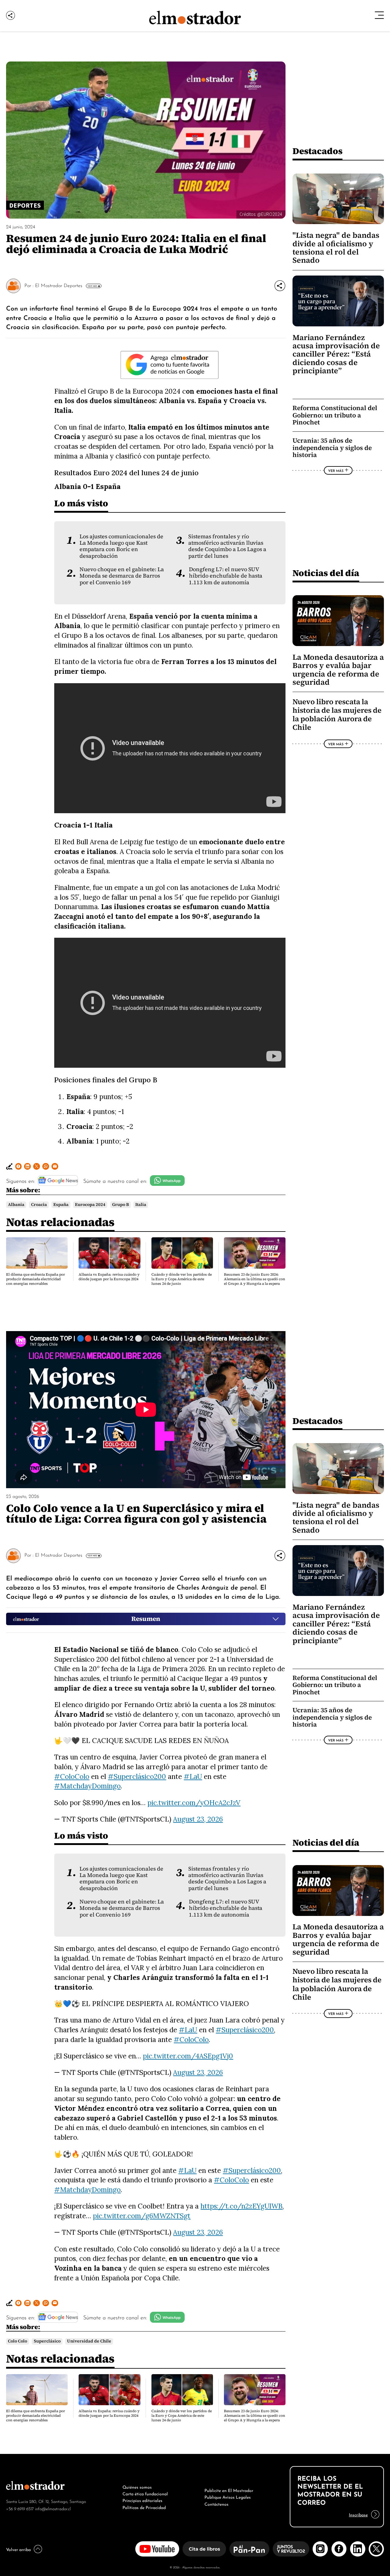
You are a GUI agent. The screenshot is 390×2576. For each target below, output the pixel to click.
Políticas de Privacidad (144, 2507)
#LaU (193, 1776)
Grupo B (121, 1205)
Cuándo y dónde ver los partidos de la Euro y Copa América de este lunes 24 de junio (182, 1279)
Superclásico (47, 2341)
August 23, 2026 (198, 1819)
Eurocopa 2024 (90, 1205)
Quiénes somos (137, 2486)
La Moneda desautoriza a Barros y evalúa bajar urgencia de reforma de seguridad (338, 670)
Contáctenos (216, 2504)
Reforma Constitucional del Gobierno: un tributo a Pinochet (335, 415)
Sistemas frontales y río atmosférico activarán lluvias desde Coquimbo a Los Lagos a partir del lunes (227, 546)
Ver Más (92, 286)
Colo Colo (18, 2341)
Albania (16, 1205)
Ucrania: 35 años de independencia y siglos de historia (332, 448)
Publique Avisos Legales (228, 2497)
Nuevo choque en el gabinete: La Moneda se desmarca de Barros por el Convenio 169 (122, 576)
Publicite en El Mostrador (229, 2490)
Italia (141, 1205)
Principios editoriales (142, 2500)
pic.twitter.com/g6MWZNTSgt (142, 2216)
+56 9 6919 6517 (20, 2508)
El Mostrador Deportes (59, 285)
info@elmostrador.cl (53, 2508)
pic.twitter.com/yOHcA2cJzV (194, 1803)
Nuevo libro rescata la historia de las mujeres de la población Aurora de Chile (337, 715)
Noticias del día (326, 573)
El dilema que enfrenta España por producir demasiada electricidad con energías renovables (35, 1279)
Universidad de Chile (89, 2341)
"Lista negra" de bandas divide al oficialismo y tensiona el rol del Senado (336, 248)
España (61, 1205)
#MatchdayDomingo (87, 1786)
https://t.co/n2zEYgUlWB (241, 2206)
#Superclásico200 (137, 1776)
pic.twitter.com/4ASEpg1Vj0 (188, 2056)
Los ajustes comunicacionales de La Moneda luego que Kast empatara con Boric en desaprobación (121, 546)
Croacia (39, 1205)
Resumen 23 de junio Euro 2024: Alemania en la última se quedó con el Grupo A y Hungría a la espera (255, 1279)
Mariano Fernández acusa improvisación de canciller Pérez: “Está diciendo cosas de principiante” (336, 354)
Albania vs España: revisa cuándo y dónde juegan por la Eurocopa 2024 (109, 1277)
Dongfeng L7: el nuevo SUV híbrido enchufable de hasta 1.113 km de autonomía (226, 576)
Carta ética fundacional (145, 2493)
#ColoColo (72, 1776)
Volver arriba (18, 2549)
